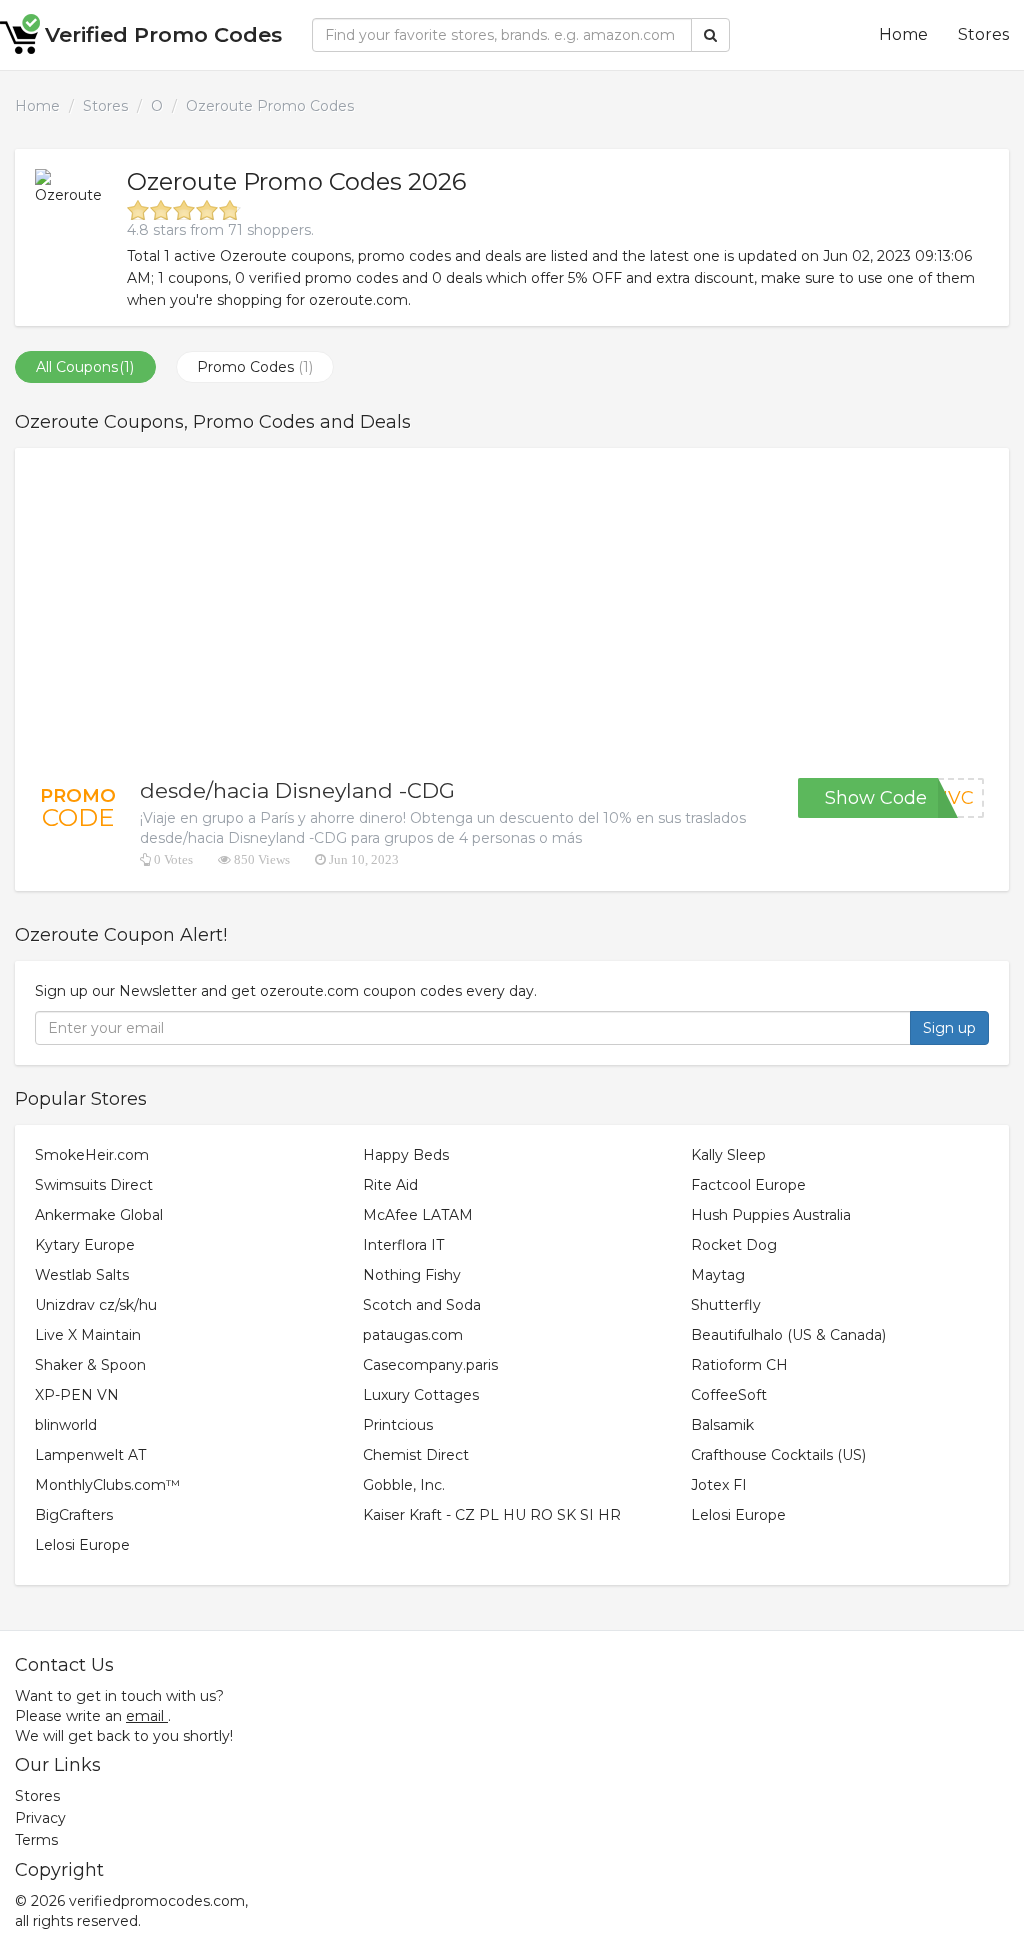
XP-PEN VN (77, 1395)
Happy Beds (406, 1155)
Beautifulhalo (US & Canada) (788, 1335)
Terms (36, 1840)
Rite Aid (390, 1185)
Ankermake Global (99, 1215)
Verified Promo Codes (163, 34)
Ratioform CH (739, 1365)
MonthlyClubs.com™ (107, 1485)
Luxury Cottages (421, 1395)
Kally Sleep (728, 1155)
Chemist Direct (416, 1455)
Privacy (40, 1818)
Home (903, 34)
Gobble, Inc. (404, 1485)
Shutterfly (726, 1305)
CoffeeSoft (729, 1395)
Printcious (398, 1425)
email (145, 1716)
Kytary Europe (85, 1245)
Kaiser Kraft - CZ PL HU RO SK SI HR (492, 1515)
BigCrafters (74, 1515)
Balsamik (722, 1425)
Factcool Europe (748, 1185)
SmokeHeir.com (92, 1155)
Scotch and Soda (422, 1305)
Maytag (718, 1275)
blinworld (66, 1425)
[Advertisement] (512, 613)
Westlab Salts (82, 1275)
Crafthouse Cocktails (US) (778, 1455)
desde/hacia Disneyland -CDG (297, 790)
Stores (983, 34)
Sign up (949, 1028)
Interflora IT (403, 1245)
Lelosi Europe (738, 1515)
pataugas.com (413, 1335)
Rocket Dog (734, 1245)
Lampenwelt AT (90, 1455)
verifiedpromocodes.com (157, 1901)
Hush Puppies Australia (771, 1215)
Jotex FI (719, 1485)
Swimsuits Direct (94, 1185)
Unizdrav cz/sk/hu (96, 1305)
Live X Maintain (88, 1335)
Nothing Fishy (412, 1275)
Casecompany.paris (430, 1365)
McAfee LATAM (418, 1215)
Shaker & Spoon (90, 1365)
